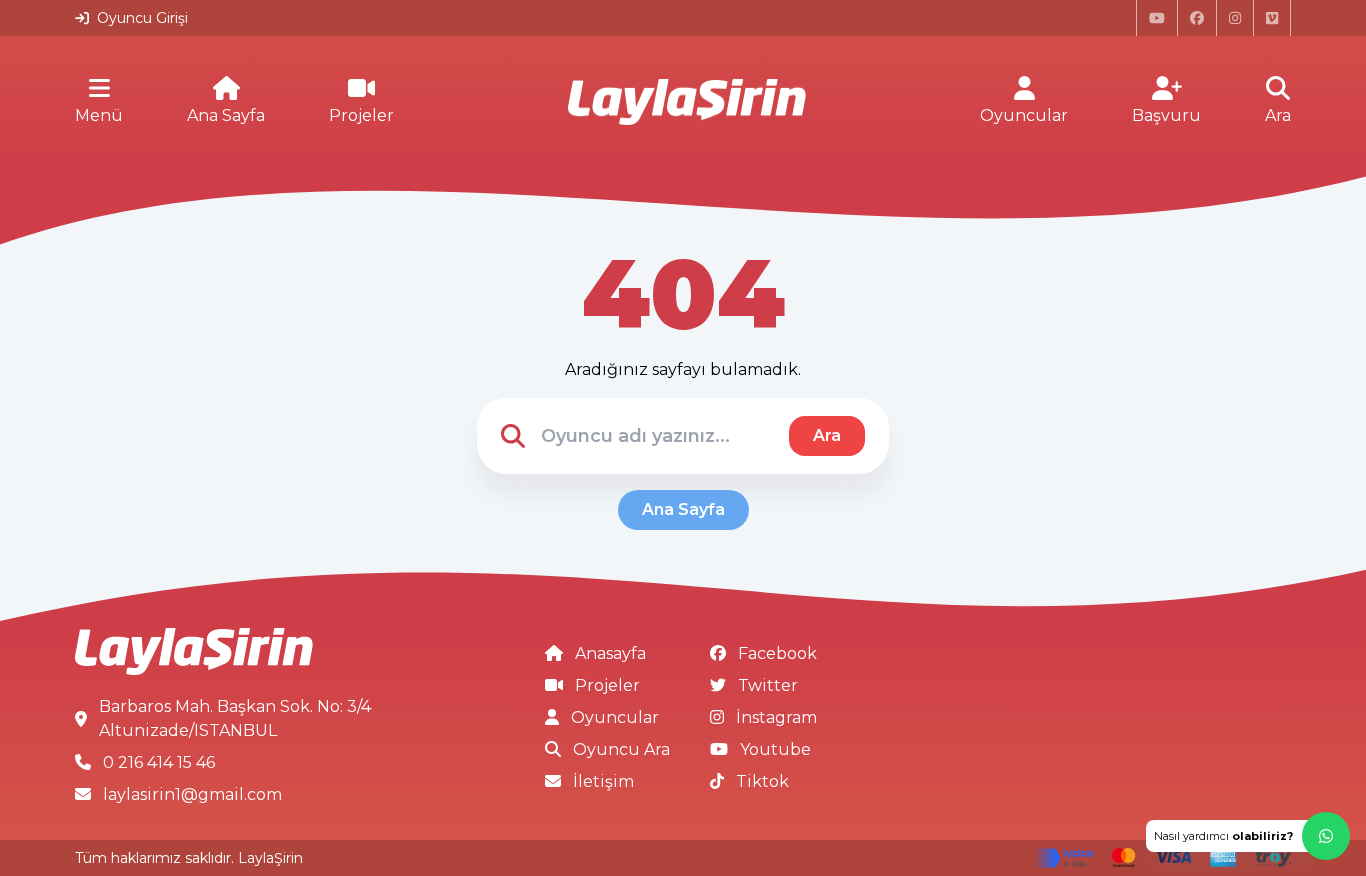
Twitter (768, 685)
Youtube (775, 749)
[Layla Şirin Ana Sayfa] (687, 102)
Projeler (361, 115)
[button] (1248, 836)
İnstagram (776, 717)
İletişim (603, 781)
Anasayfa (610, 653)
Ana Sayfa (226, 115)
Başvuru (1166, 115)
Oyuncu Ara (621, 749)
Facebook (777, 653)
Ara (1278, 115)
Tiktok (762, 781)
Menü (99, 115)
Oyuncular (1024, 115)
